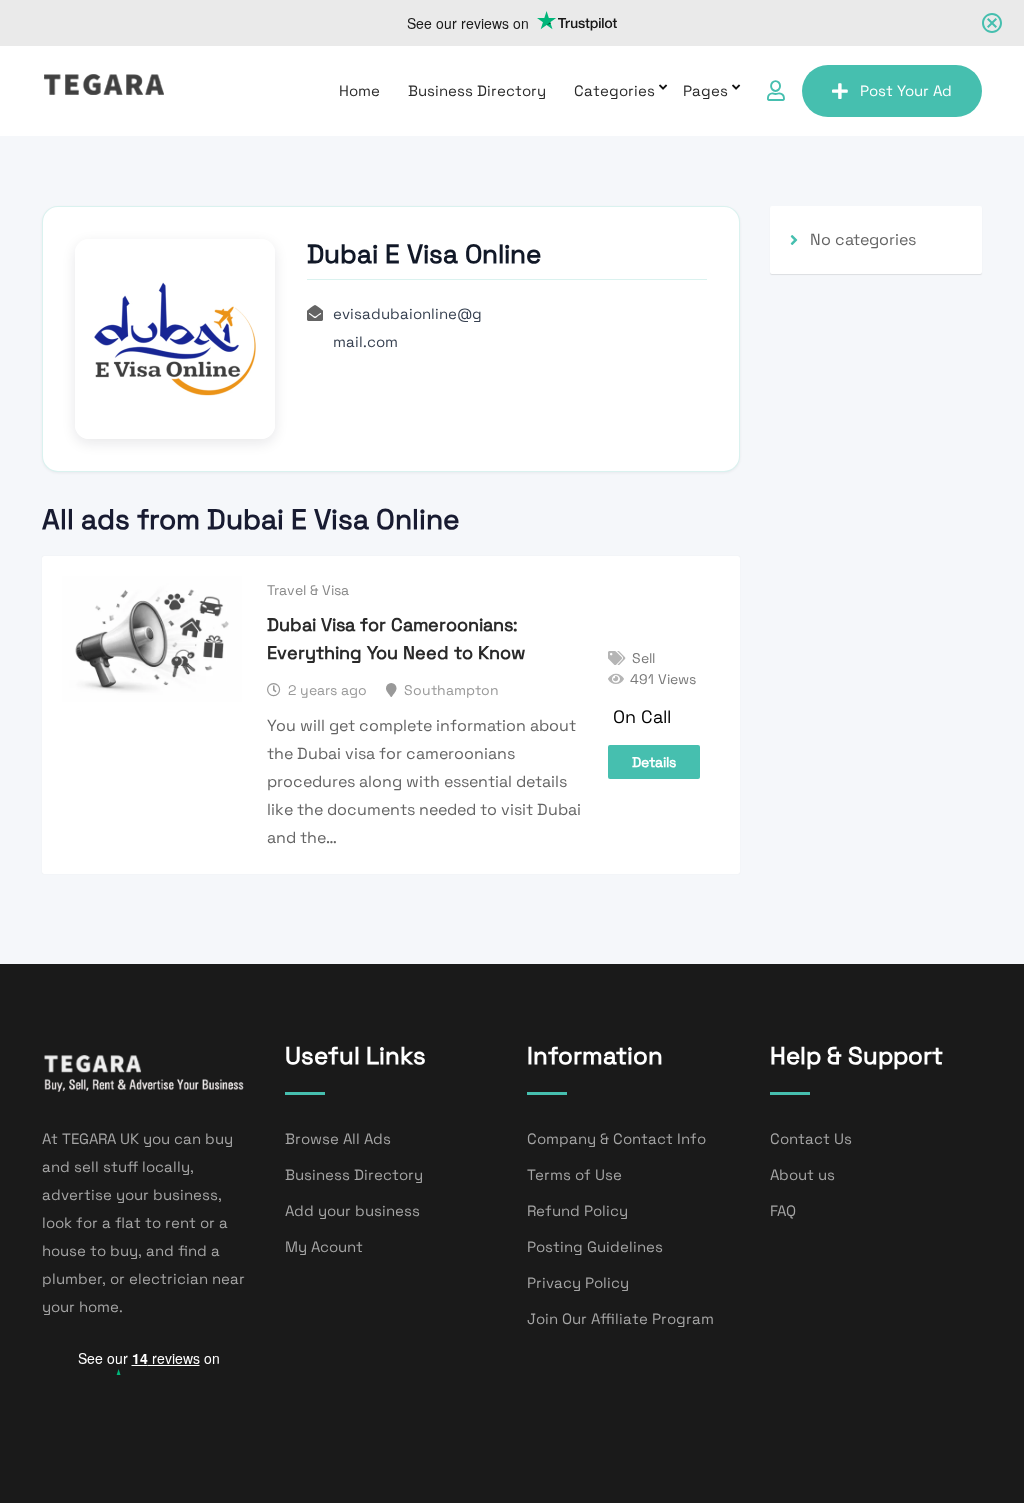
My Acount (324, 1246)
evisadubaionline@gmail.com (407, 327)
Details (654, 762)
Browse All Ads (338, 1138)
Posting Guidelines (595, 1246)
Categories (614, 90)
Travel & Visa (308, 590)
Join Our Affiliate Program (620, 1318)
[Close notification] (992, 23)
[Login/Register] (776, 91)
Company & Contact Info (616, 1138)
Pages (705, 90)
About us (802, 1174)
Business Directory (477, 90)
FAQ (783, 1210)
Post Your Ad (906, 90)
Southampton (451, 690)
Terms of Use (574, 1174)
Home (359, 90)
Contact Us (811, 1138)
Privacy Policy (578, 1282)
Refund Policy (577, 1210)
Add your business (352, 1210)
